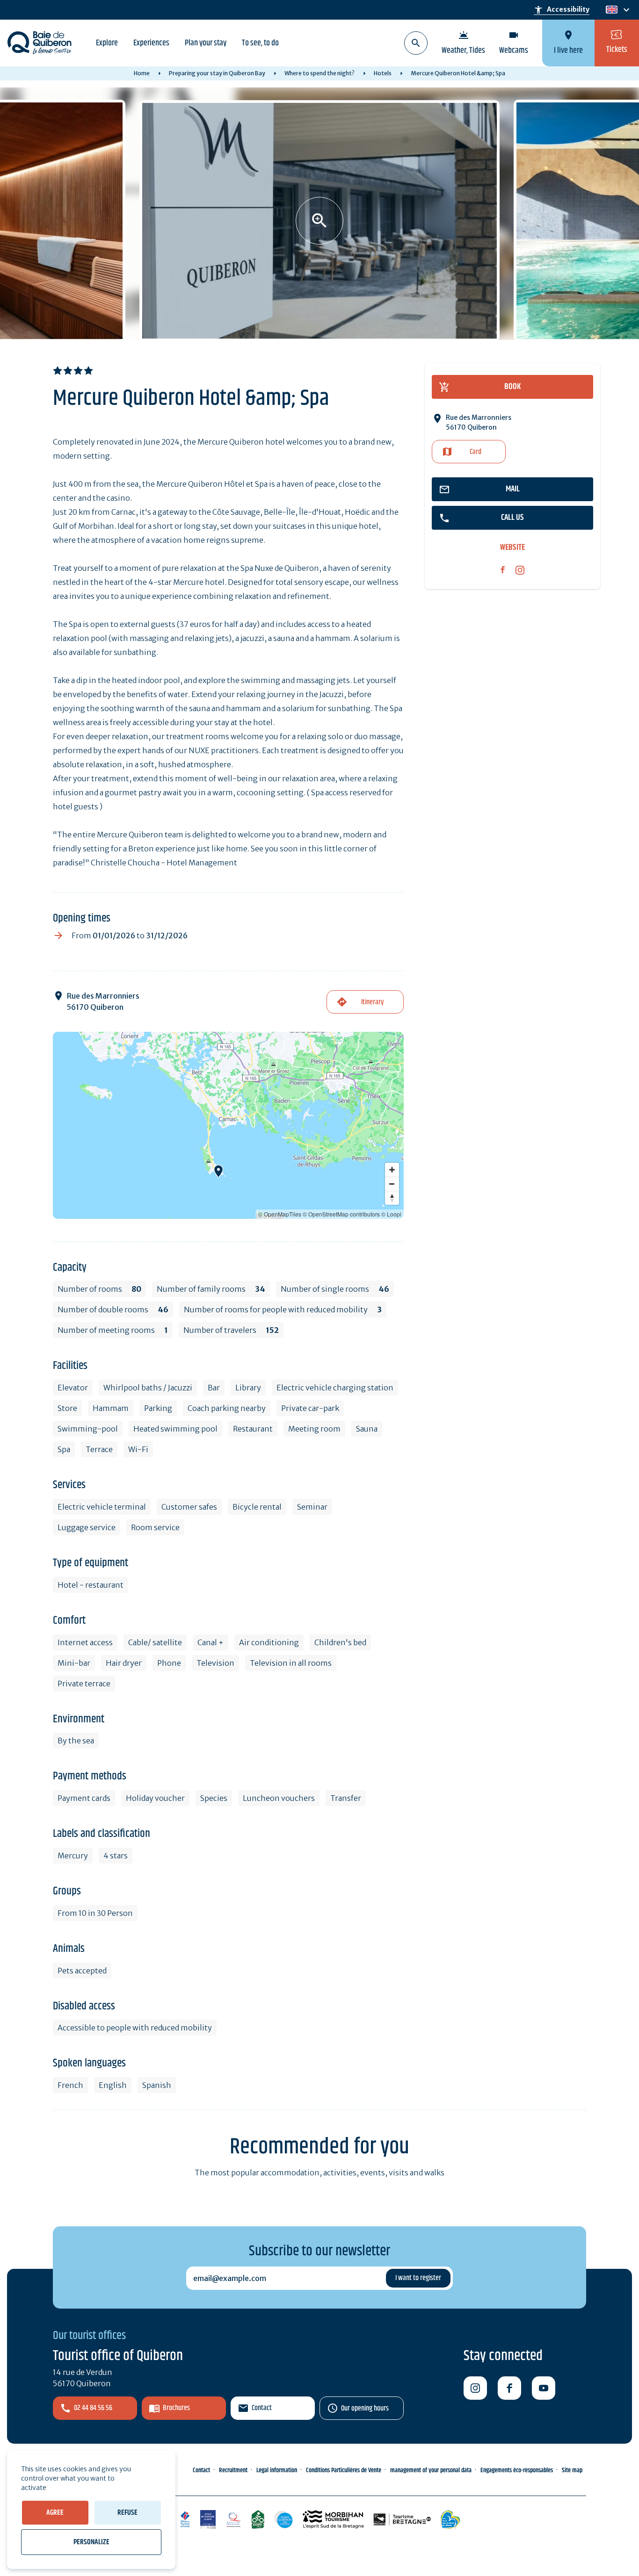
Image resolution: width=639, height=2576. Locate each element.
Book (512, 387)
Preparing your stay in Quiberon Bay (217, 73)
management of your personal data (431, 2470)
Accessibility (562, 10)
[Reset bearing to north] (392, 1198)
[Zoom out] (392, 1184)
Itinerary (372, 1002)
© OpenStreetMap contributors (341, 1214)
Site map (572, 2470)
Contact (262, 2408)
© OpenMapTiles (280, 1214)
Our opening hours (365, 2408)
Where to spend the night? (319, 73)
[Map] (228, 1125)
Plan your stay (206, 43)
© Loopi (391, 1214)
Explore (107, 43)
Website (512, 548)
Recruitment (233, 2470)
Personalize (91, 2542)
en (611, 10)
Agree (55, 2513)
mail (513, 489)
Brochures (176, 2408)
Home (142, 73)
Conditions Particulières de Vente (344, 2470)
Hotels (383, 73)
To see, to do (260, 43)
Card (476, 452)
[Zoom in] (392, 1170)
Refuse (127, 2513)
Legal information (277, 2470)
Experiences (151, 43)
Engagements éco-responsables (517, 2470)
